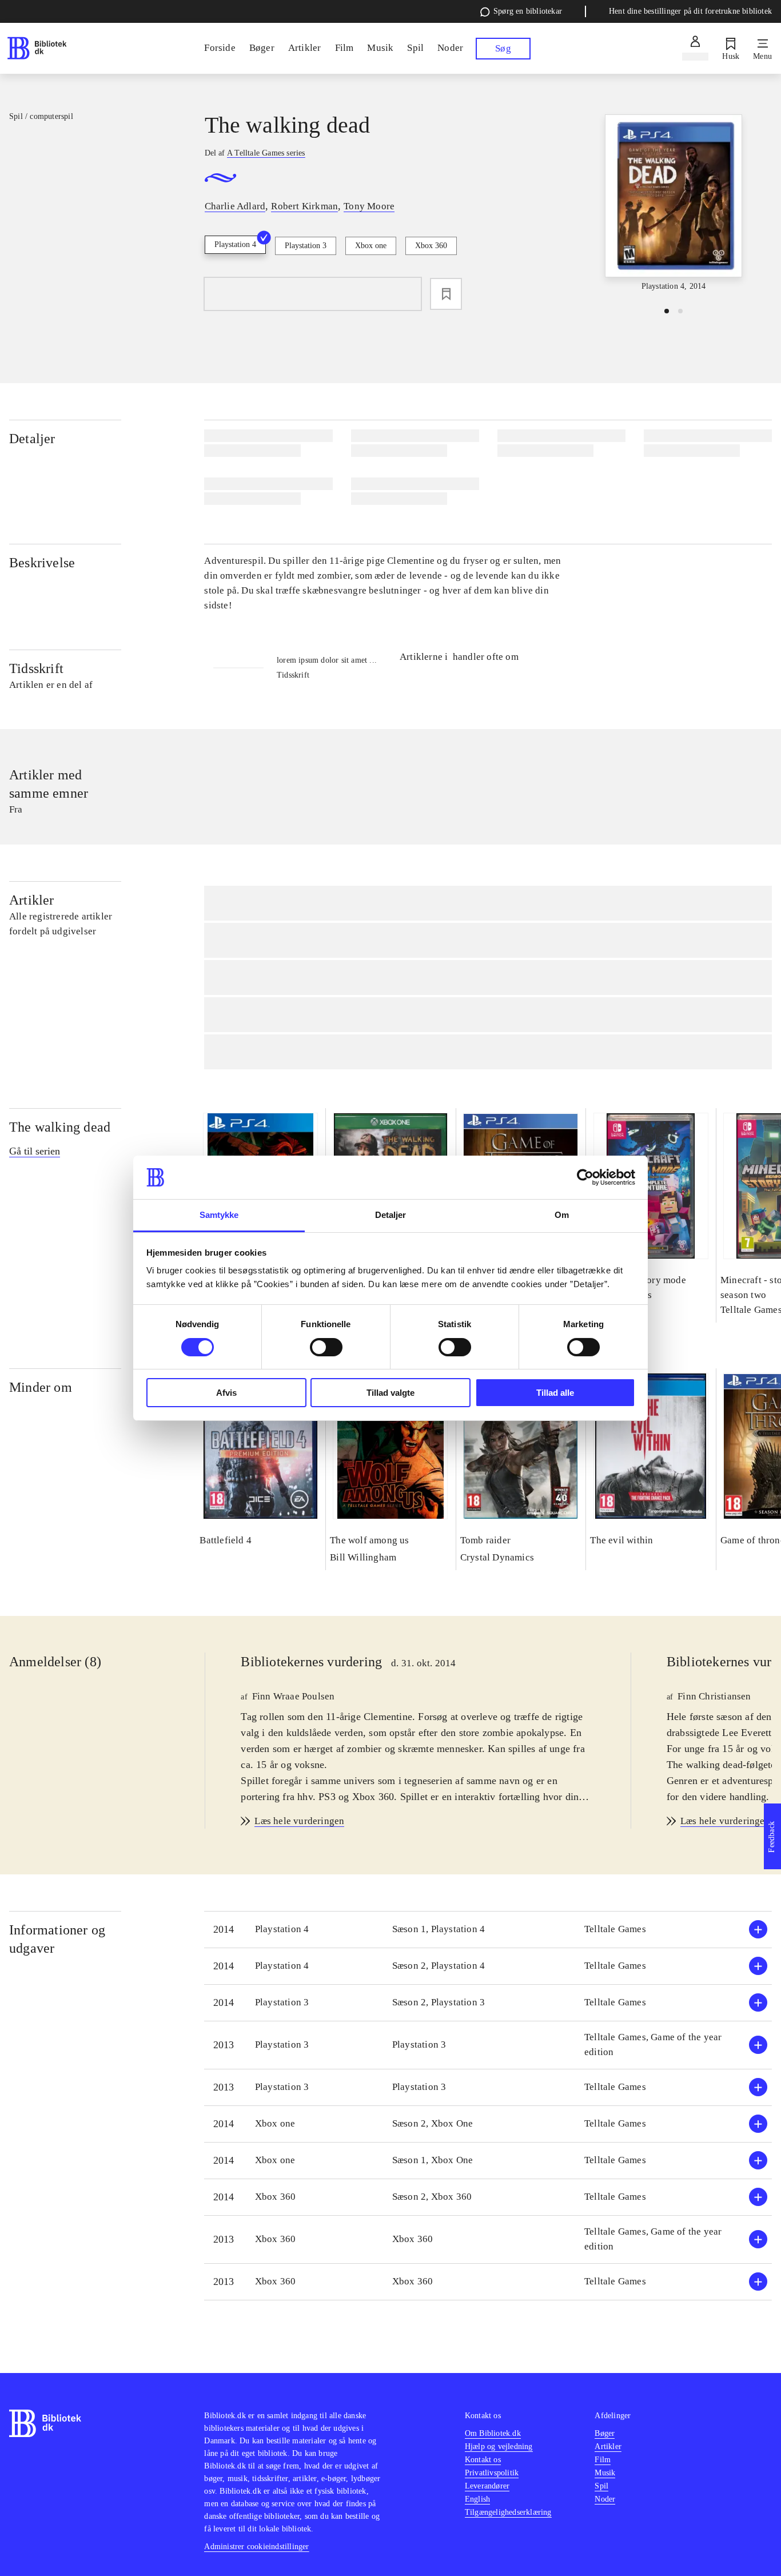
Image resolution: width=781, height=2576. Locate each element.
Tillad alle (555, 1393)
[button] (488, 1930)
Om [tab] (562, 1215)
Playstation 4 (235, 244)
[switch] (326, 1347)
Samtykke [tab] (219, 1215)
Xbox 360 (431, 246)
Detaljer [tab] (391, 1215)
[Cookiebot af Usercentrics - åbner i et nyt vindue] (585, 1177)
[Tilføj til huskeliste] (446, 294)
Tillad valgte (390, 1393)
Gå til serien (35, 1151)
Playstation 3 (306, 246)
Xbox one (371, 246)
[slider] (674, 204)
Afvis (226, 1393)
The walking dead (60, 1127)
